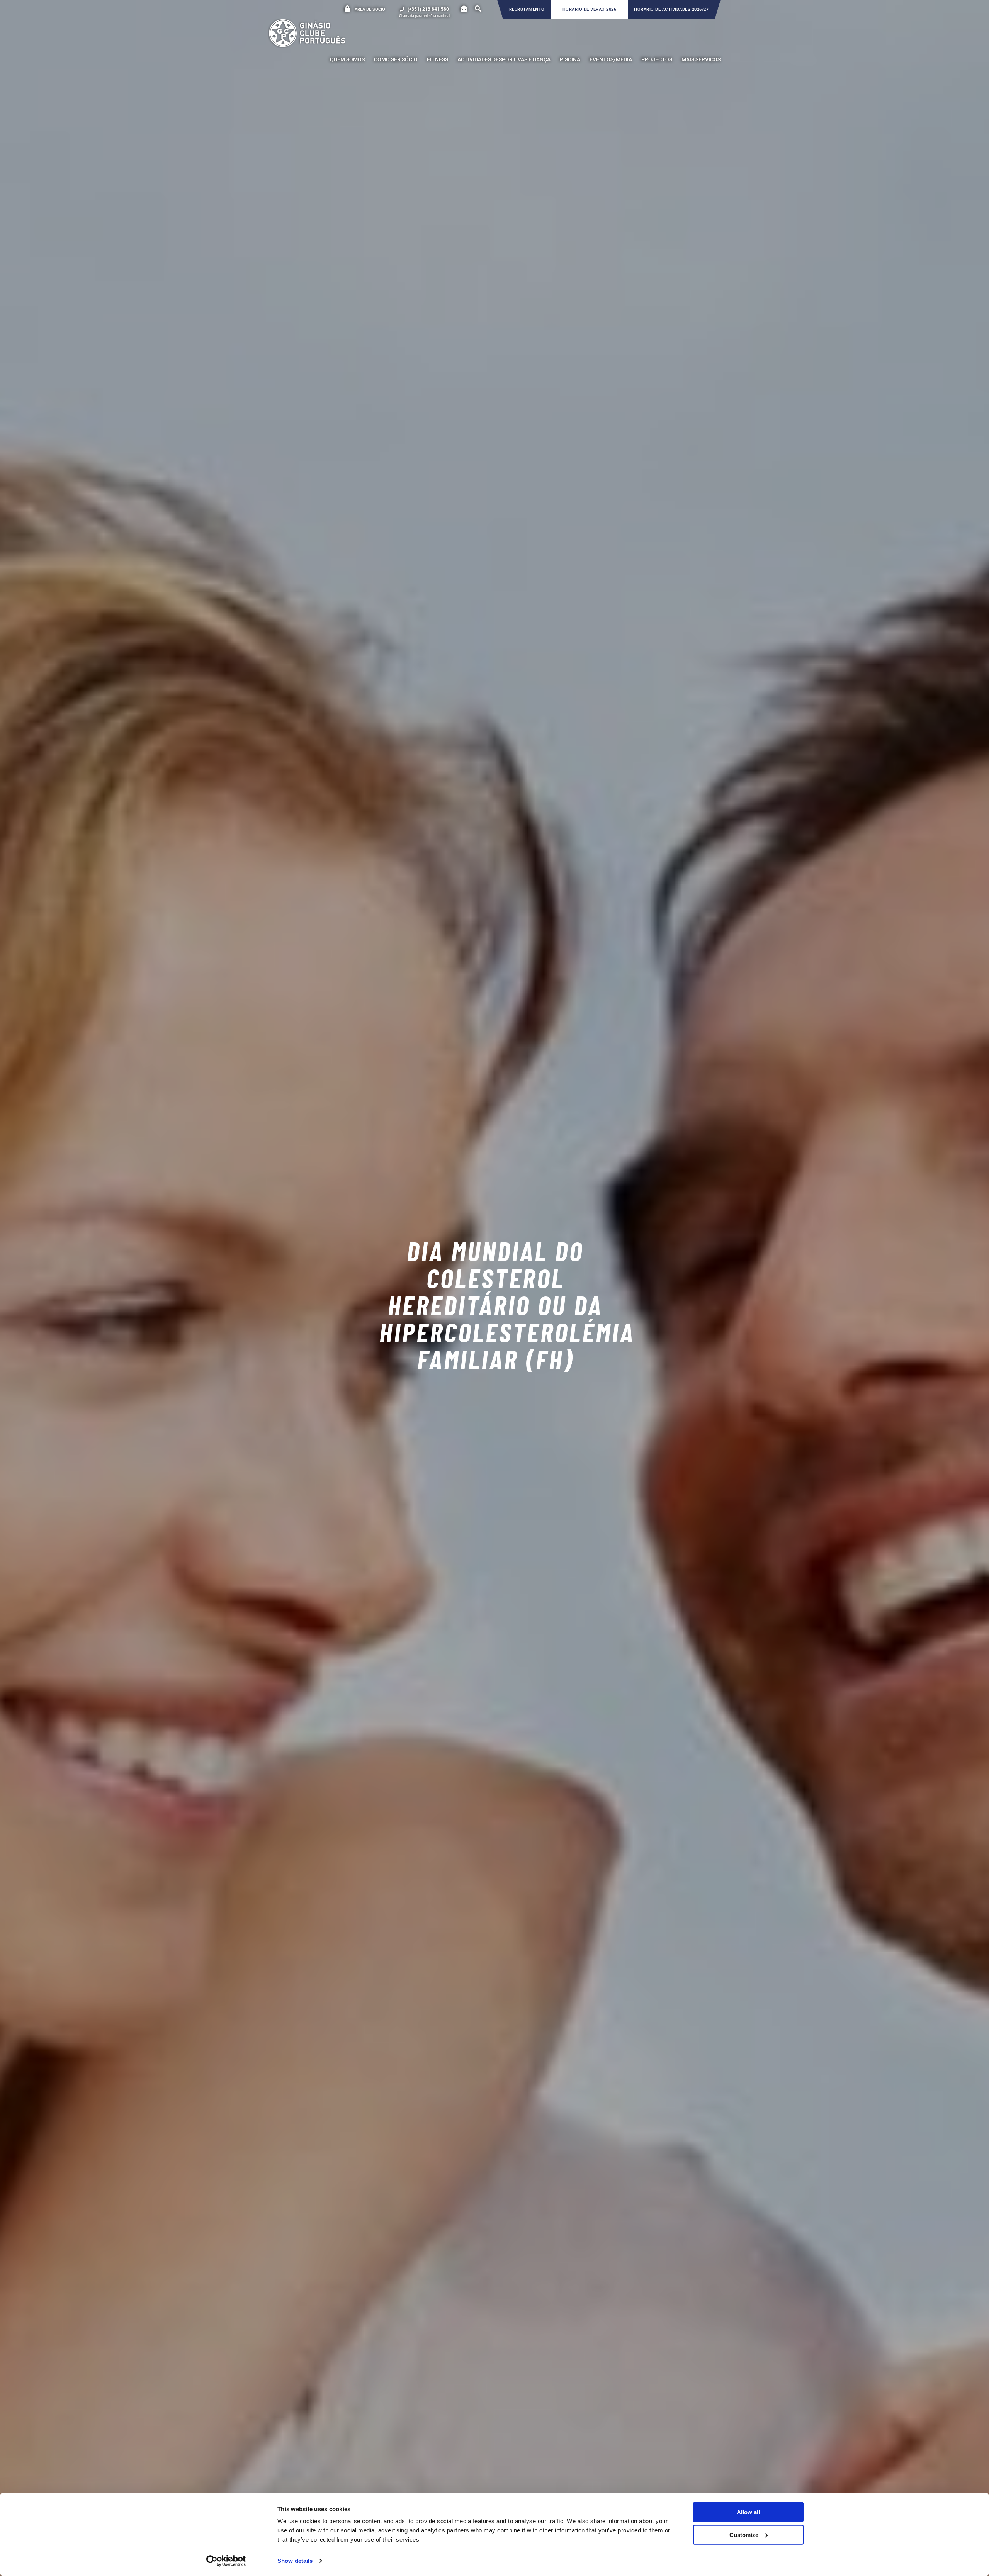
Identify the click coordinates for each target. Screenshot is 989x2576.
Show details (295, 2561)
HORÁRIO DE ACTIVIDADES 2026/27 (671, 9)
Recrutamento (527, 9)
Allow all (748, 2512)
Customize (744, 2534)
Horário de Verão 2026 (590, 9)
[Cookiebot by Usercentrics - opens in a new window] (226, 2561)
